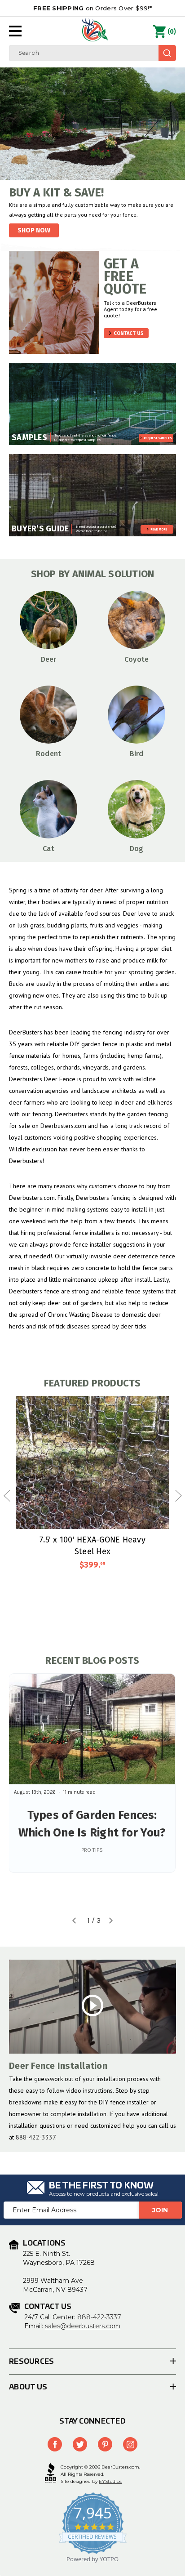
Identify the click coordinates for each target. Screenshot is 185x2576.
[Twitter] (80, 2444)
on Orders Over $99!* (92, 8)
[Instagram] (130, 2444)
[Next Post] (111, 1921)
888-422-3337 (99, 2317)
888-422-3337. (36, 2137)
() (172, 32)
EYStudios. (110, 2481)
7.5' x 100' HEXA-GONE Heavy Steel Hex (92, 1545)
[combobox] (92, 53)
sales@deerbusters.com (83, 2326)
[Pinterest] (105, 2444)
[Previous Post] (74, 1921)
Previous (7, 1496)
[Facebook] (55, 2444)
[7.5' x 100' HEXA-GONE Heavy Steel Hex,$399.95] (92, 1462)
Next (178, 1496)
